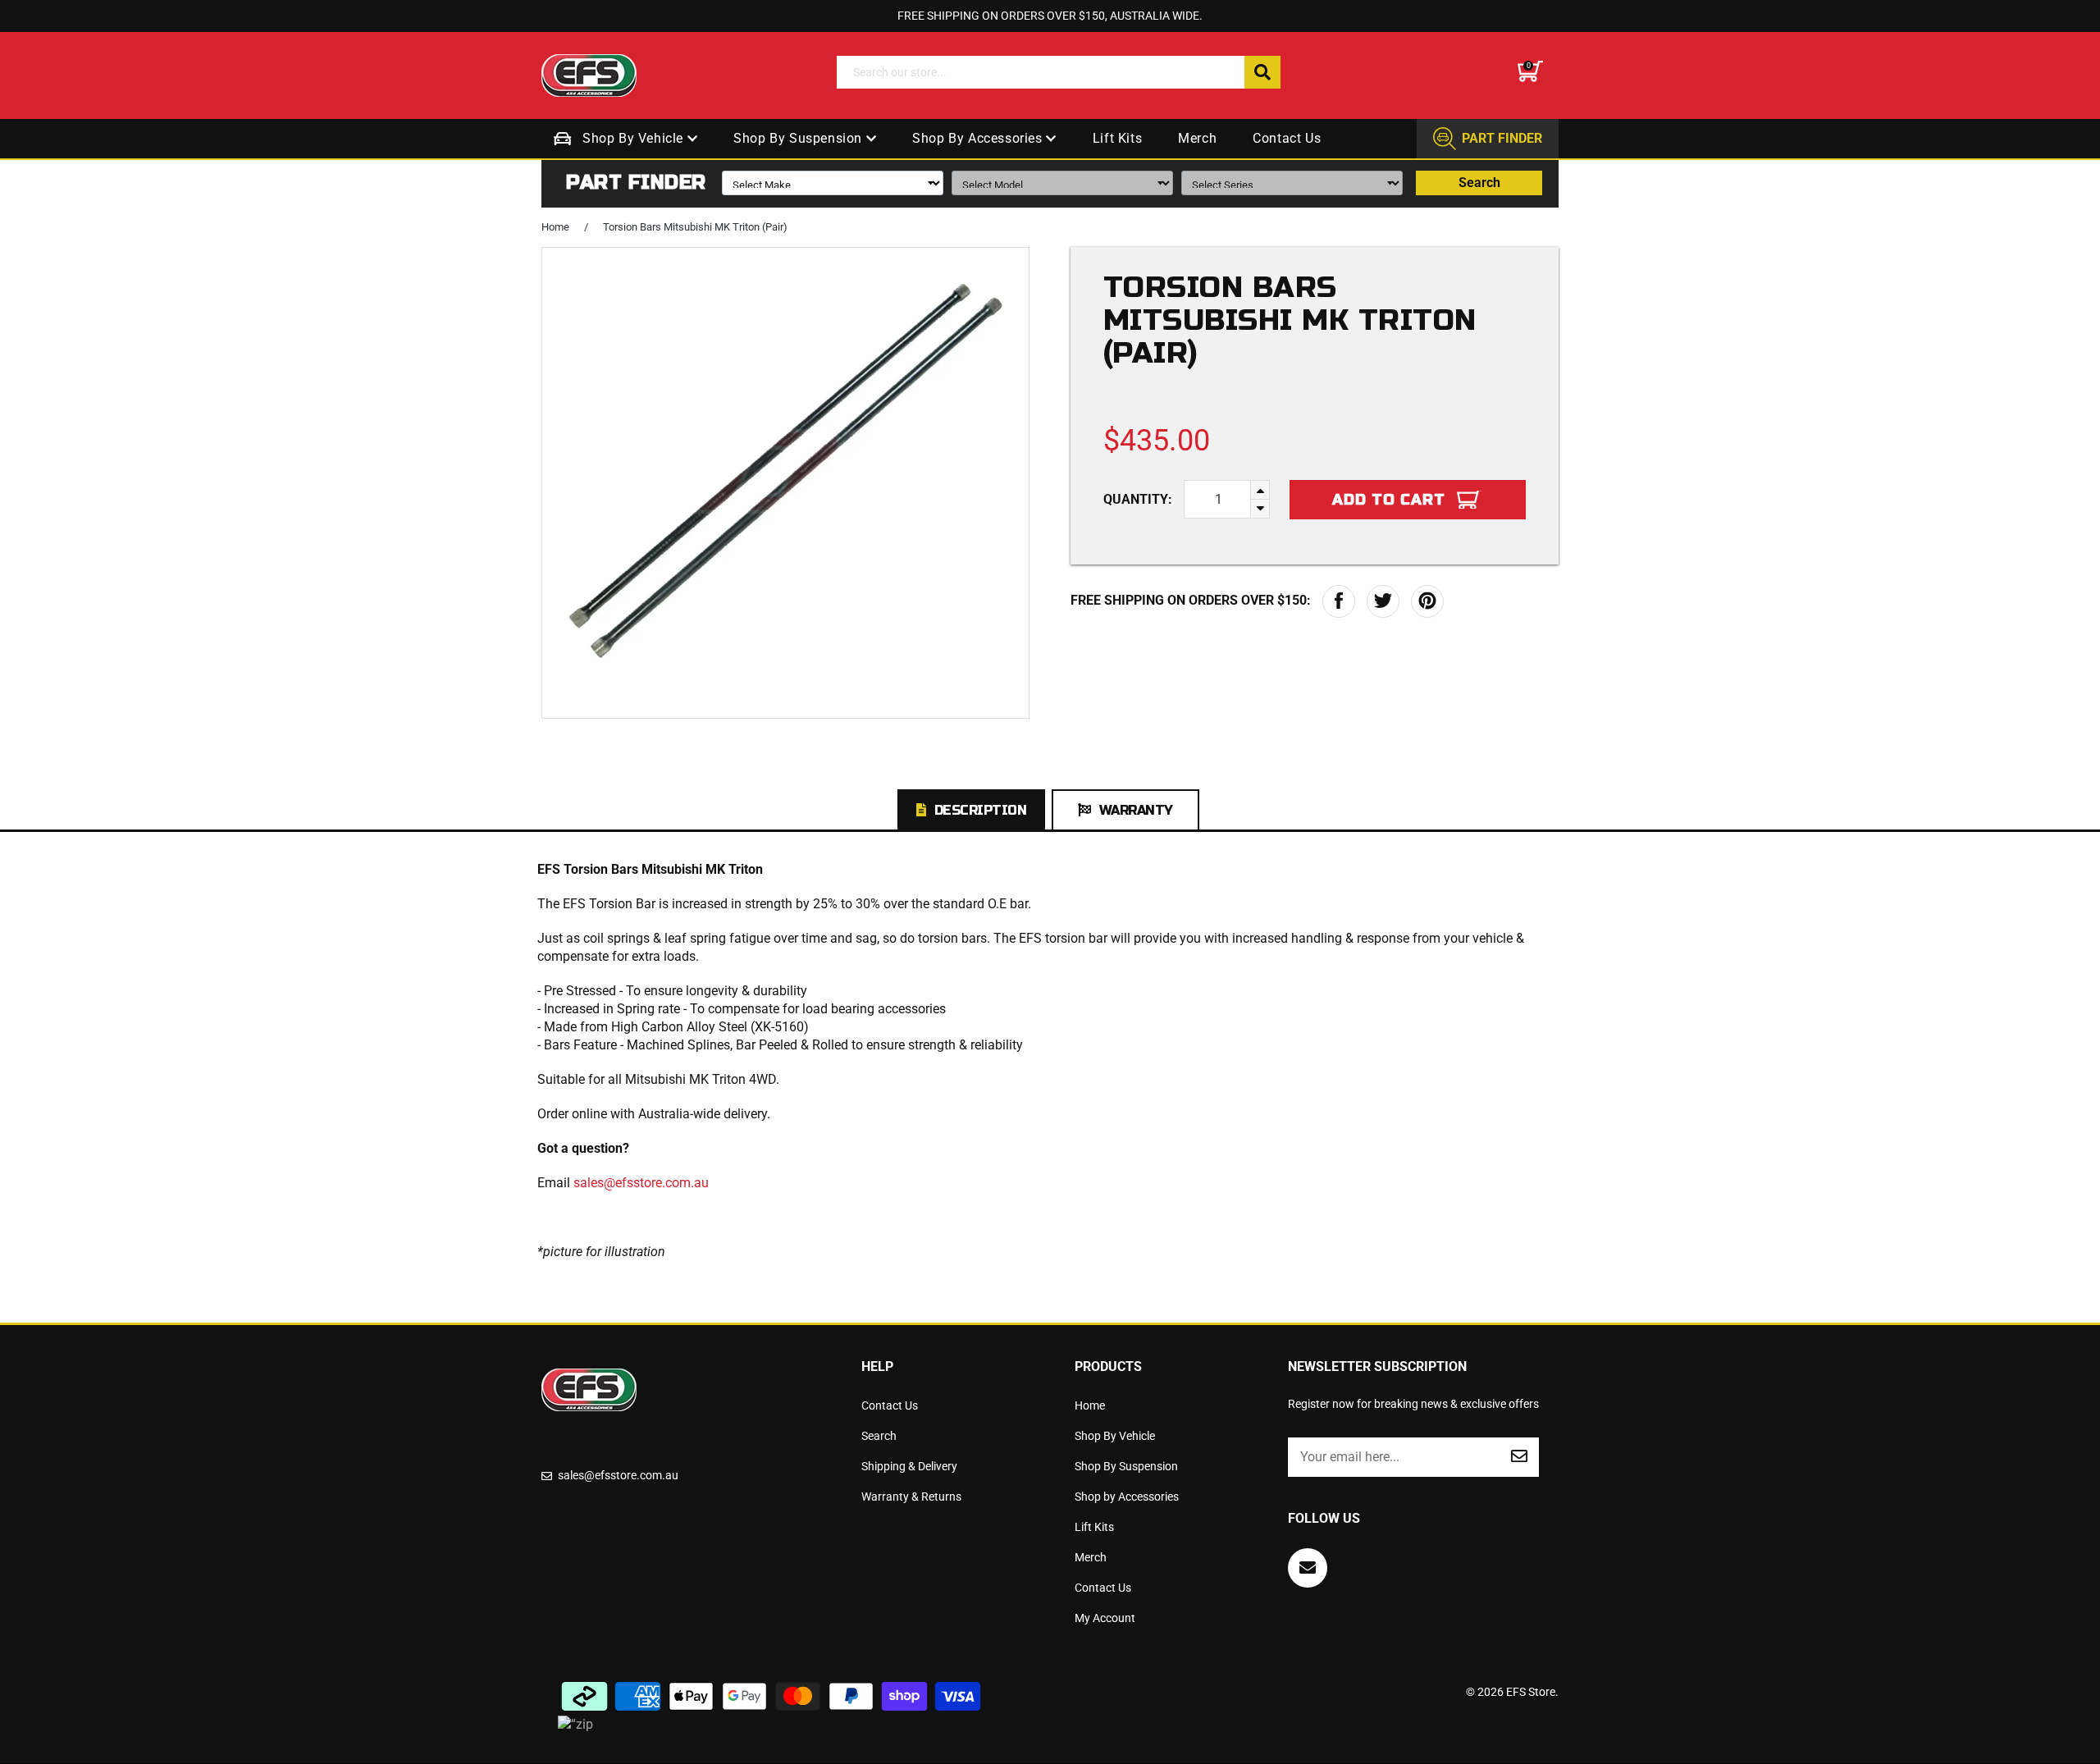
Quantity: (1138, 499)
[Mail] (1308, 1568)
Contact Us (1287, 138)
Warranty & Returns (911, 1497)
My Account (1105, 1618)
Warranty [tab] (1136, 810)
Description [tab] (981, 810)
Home (555, 227)
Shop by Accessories (979, 138)
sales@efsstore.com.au (641, 1183)
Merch (1197, 138)
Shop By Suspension (799, 138)
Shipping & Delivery (909, 1466)
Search (1479, 183)
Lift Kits (1117, 138)
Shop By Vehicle (635, 138)
